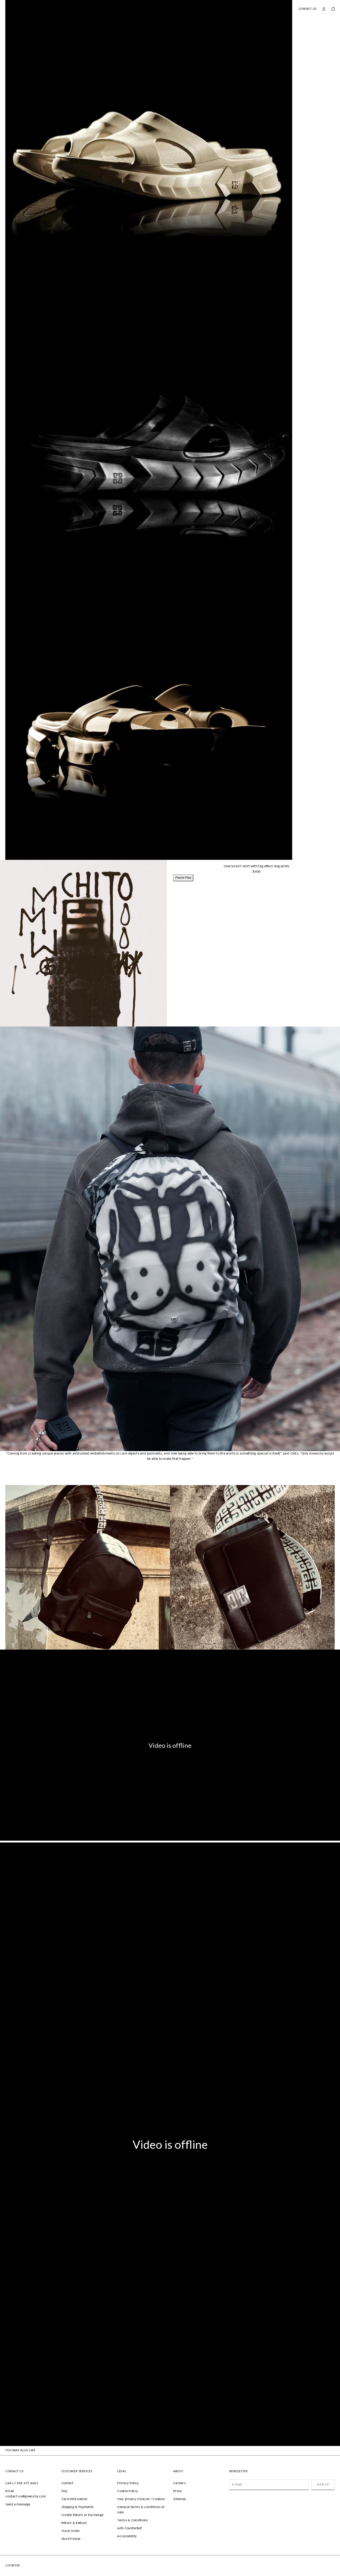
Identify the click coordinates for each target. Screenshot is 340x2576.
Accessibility (127, 2536)
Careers (179, 2483)
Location (12, 2566)
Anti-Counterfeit (129, 2528)
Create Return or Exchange (82, 2515)
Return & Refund (74, 2523)
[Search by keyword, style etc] (16, 9)
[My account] (324, 9)
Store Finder (71, 2539)
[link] (333, 9)
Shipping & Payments (78, 2507)
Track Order (71, 2531)
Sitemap (179, 2499)
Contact (67, 2483)
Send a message (18, 2505)
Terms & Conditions (132, 2521)
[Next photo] (332, 1239)
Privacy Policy (128, 2483)
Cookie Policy (127, 2491)
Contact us (308, 9)
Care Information (75, 2499)
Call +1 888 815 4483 (22, 2483)
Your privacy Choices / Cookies (141, 2499)
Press (178, 2491)
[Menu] (7, 9)
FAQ (64, 2491)
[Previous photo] (8, 1239)
